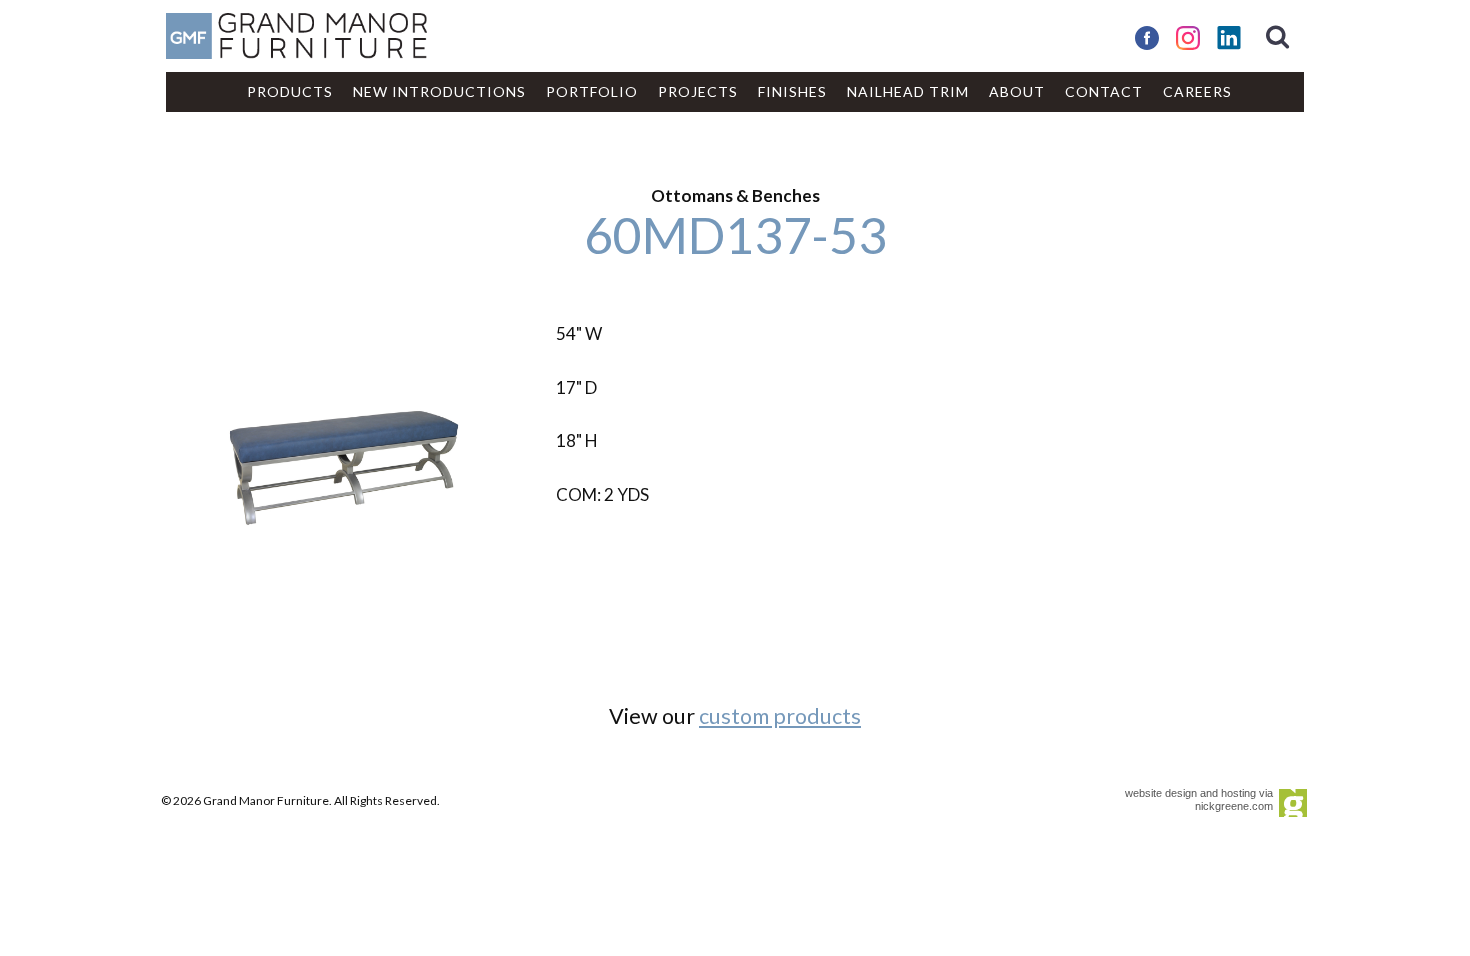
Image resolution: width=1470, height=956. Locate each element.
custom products (780, 716)
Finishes (792, 91)
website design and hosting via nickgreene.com (1199, 799)
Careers (1197, 91)
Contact (1104, 91)
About (1017, 91)
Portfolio (592, 91)
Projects (698, 91)
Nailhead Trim (908, 91)
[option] (345, 459)
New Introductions (439, 91)
